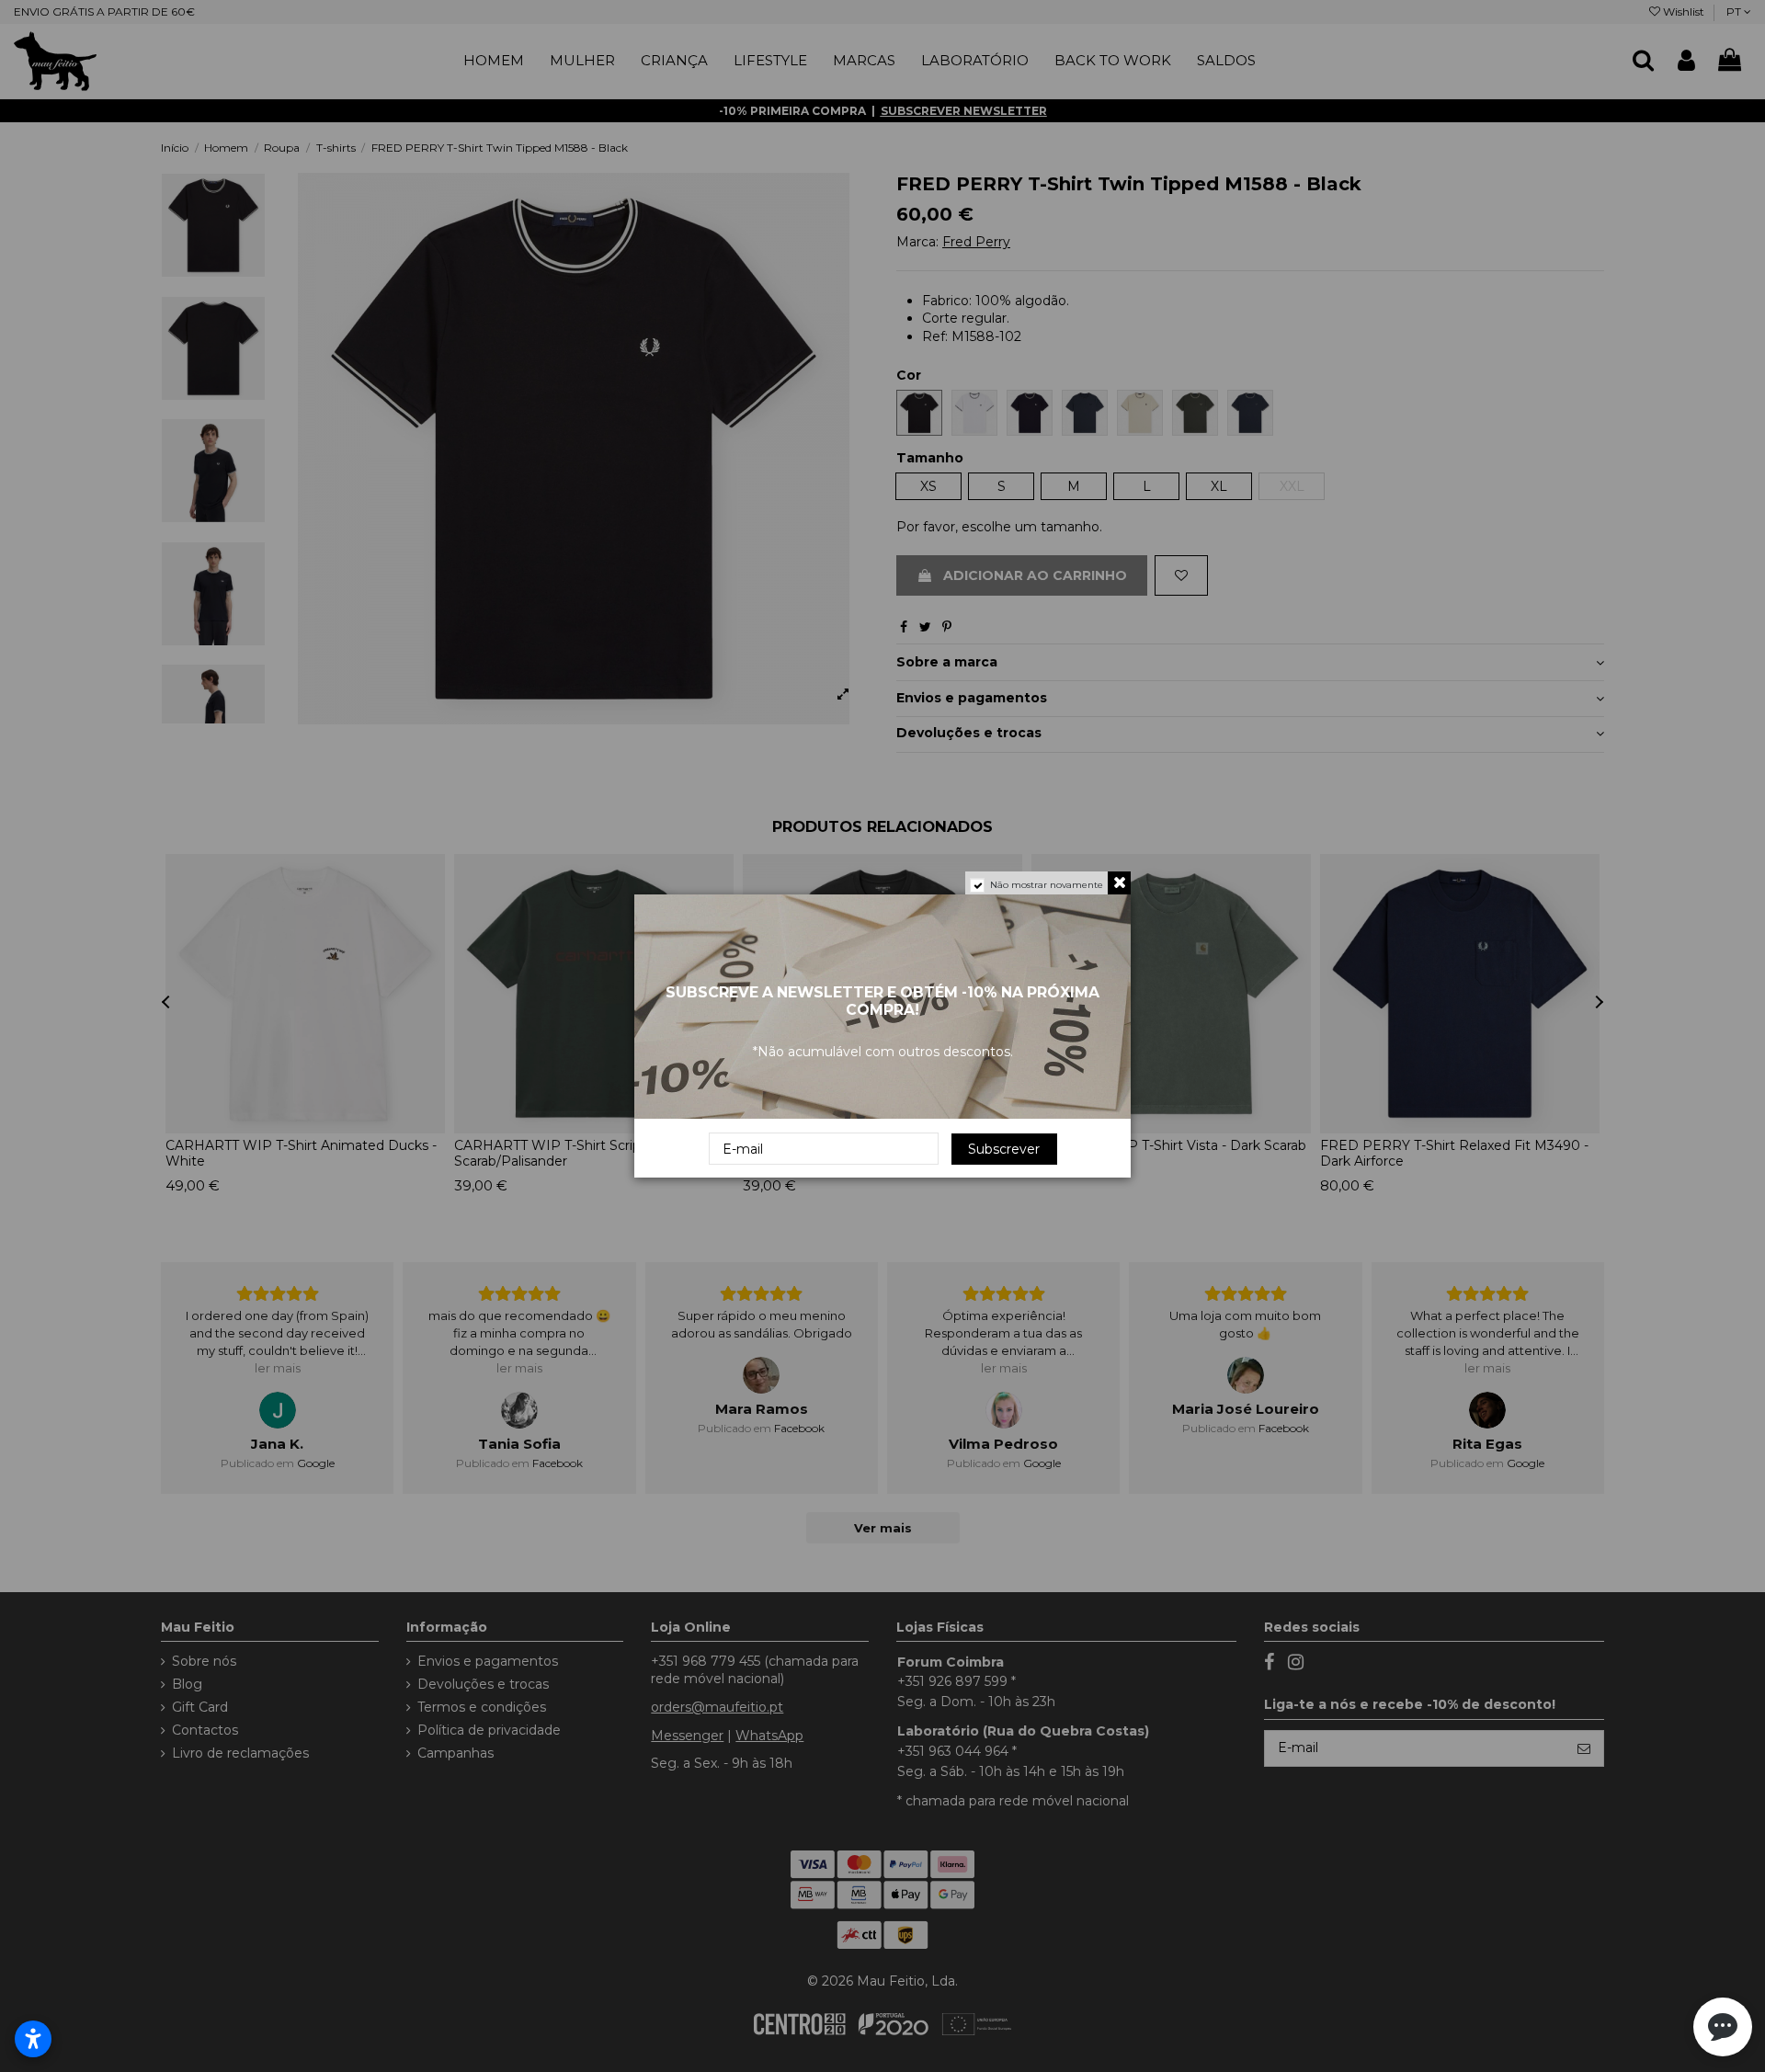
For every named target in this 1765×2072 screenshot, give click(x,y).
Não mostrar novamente (1047, 885)
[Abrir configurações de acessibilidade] (33, 2039)
